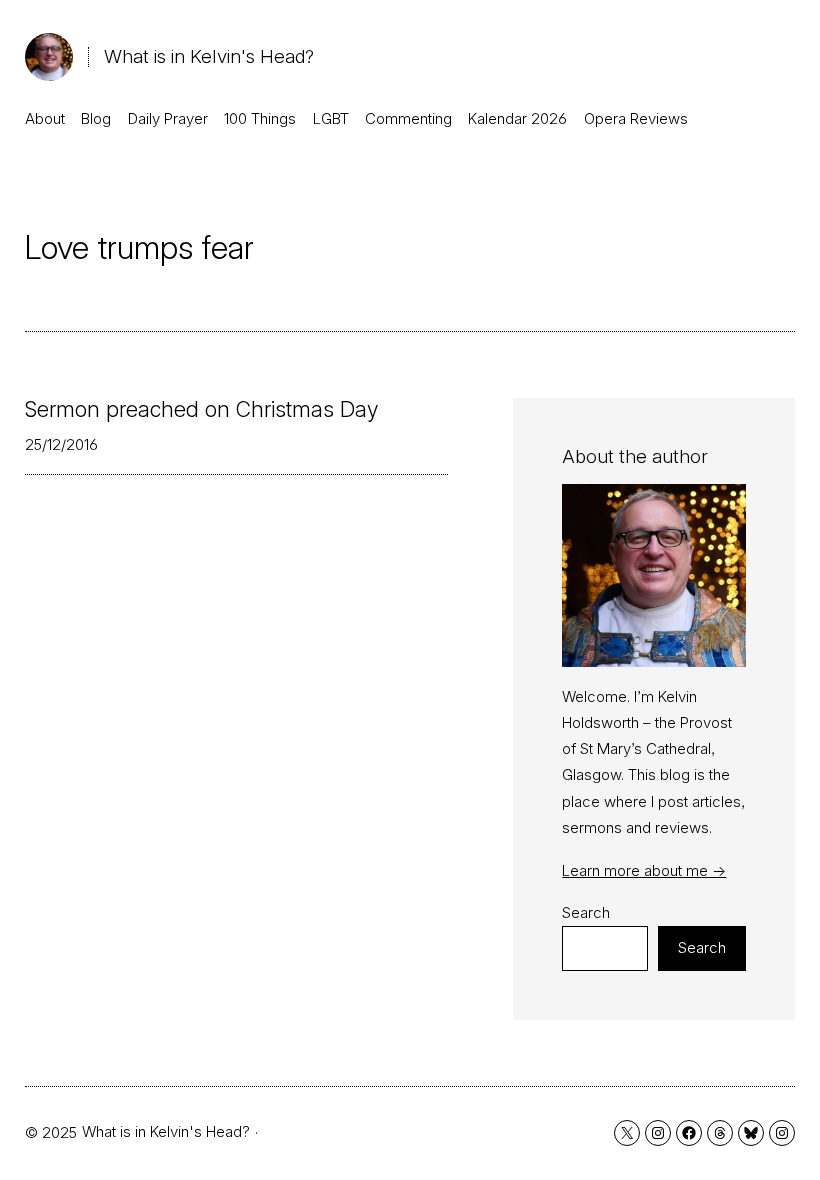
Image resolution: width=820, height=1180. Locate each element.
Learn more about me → (644, 870)
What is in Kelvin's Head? (209, 56)
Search (586, 912)
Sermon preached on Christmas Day (201, 410)
